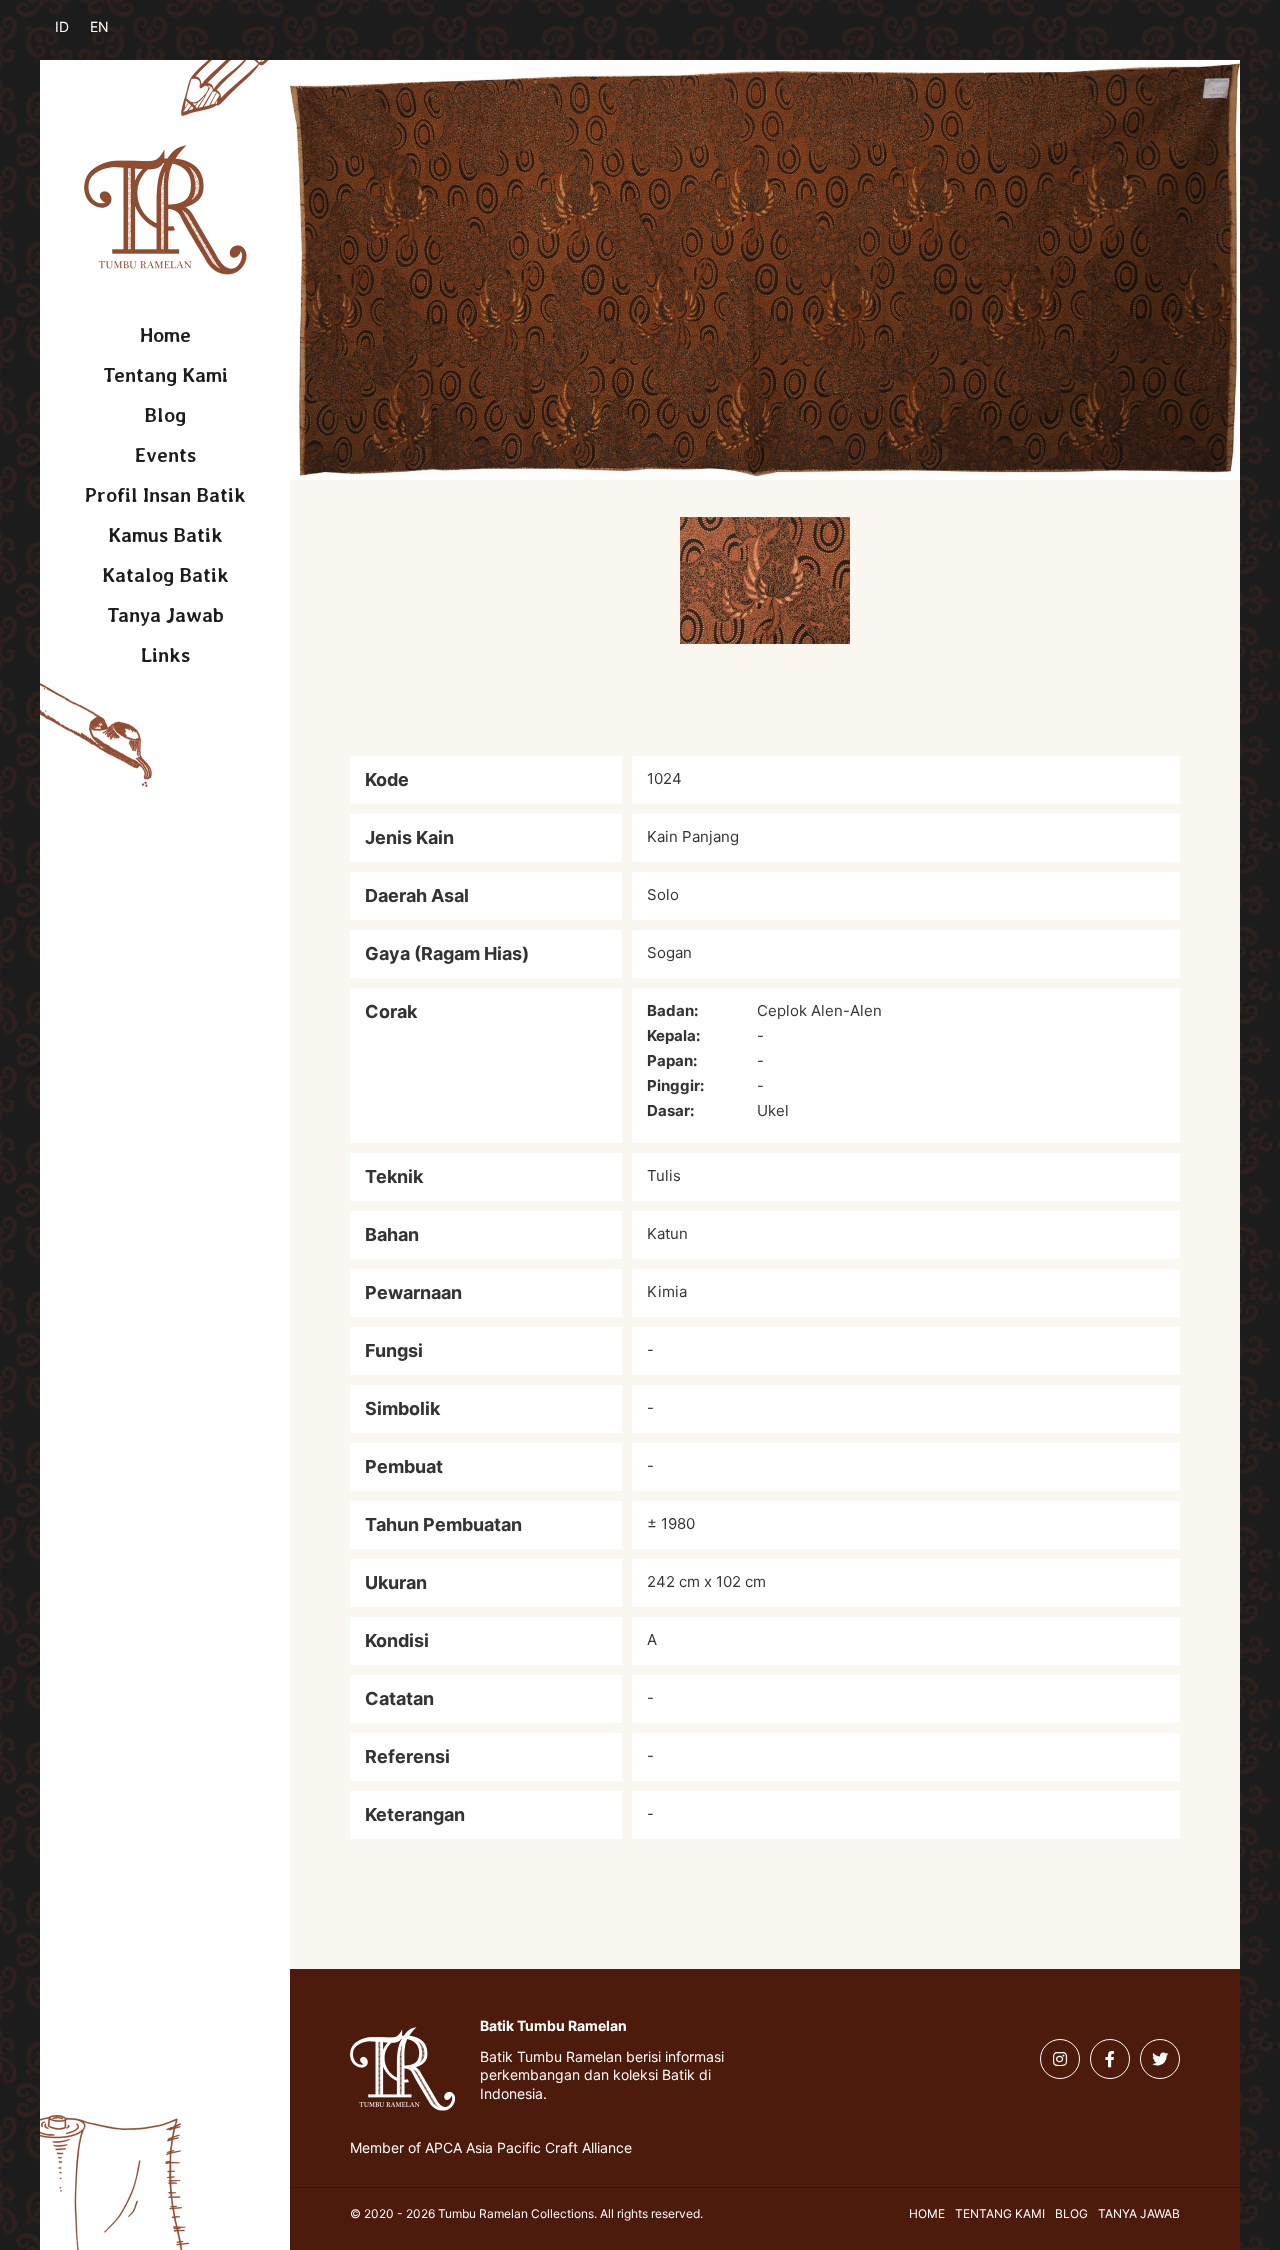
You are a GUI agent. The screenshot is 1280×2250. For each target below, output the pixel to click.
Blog (165, 415)
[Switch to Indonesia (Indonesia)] (77, 38)
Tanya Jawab (165, 615)
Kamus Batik (165, 535)
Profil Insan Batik (165, 495)
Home (165, 335)
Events (165, 455)
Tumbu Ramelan (165, 210)
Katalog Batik (165, 575)
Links (165, 655)
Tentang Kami (165, 375)
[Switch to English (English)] (112, 38)
